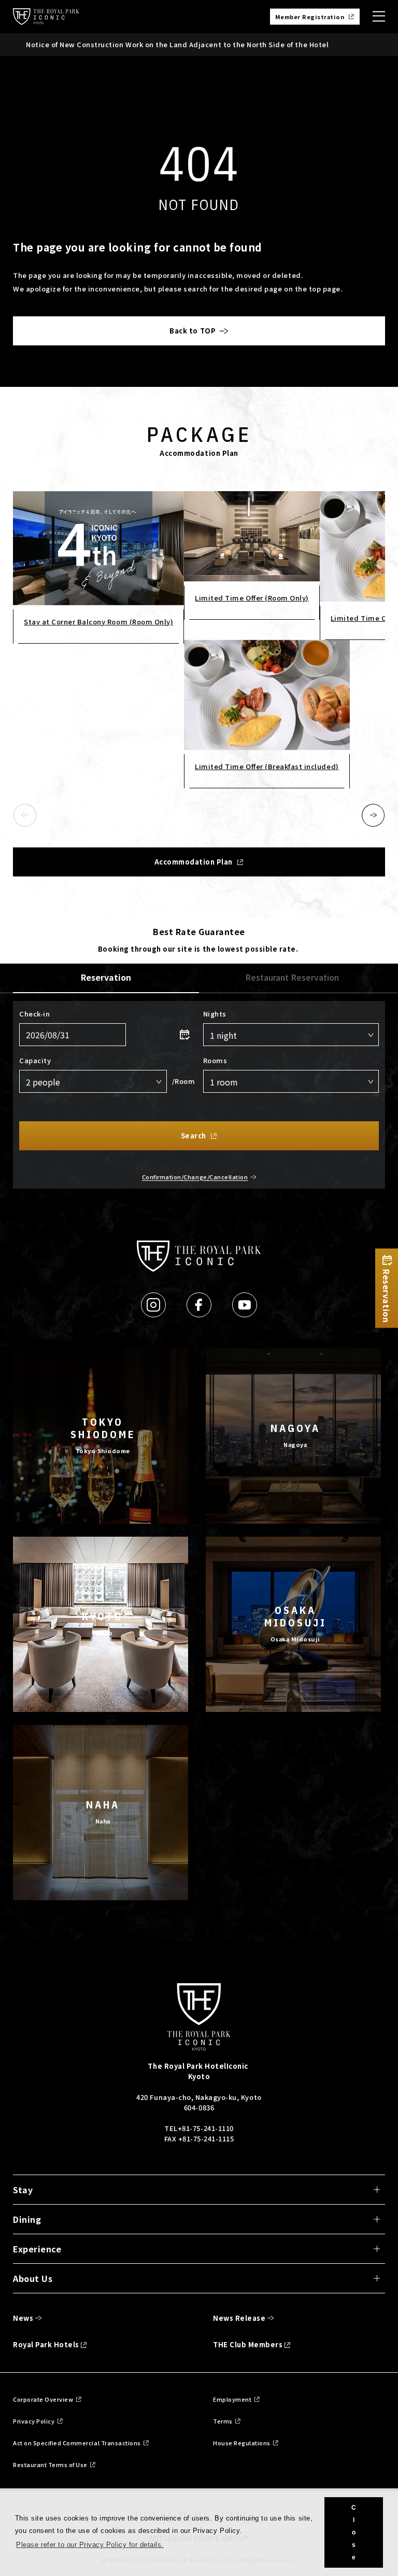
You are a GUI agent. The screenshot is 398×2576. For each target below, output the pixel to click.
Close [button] (354, 2532)
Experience (37, 2249)
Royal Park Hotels (46, 2344)
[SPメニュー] (379, 17)
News (23, 2318)
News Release (239, 2318)
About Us (33, 2278)
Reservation (106, 977)
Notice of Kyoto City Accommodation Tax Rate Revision (124, 44)
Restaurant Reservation (292, 977)
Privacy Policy (34, 2421)
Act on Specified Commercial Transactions (77, 2443)
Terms (223, 2421)
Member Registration (310, 17)
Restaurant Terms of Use (50, 2464)
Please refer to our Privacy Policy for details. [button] (90, 2545)
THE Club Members (248, 2344)
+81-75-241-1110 (206, 2128)
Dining (27, 2219)
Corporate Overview (43, 2399)
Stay (23, 2190)
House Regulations (242, 2443)
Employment (232, 2399)
